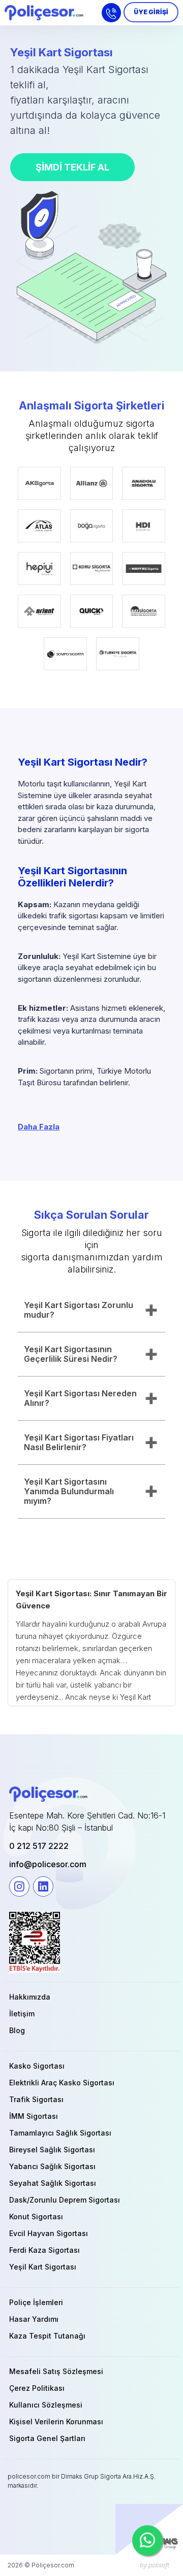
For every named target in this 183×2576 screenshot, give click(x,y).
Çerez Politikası (37, 2388)
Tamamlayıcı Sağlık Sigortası (60, 2133)
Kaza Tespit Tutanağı (47, 2336)
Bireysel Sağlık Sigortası (52, 2150)
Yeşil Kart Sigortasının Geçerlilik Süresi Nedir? (71, 1354)
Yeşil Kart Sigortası (43, 2267)
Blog (17, 2030)
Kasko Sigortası (37, 2066)
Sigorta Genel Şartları (47, 2438)
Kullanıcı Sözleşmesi (46, 2405)
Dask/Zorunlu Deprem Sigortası (65, 2200)
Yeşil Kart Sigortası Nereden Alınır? (80, 1398)
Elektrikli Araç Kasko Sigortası (62, 2083)
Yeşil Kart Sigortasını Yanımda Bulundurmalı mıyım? (69, 1491)
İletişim (22, 2014)
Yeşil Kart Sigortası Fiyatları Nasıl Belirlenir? (79, 1442)
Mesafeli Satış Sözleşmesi (56, 2371)
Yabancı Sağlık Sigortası (52, 2166)
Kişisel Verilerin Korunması (56, 2422)
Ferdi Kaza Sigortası (44, 2250)
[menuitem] (91, 1997)
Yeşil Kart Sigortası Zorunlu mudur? (79, 1310)
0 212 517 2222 (39, 1846)
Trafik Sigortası (36, 2099)
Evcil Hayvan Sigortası (49, 2233)
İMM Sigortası (34, 2116)
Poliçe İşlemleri (36, 2302)
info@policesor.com (48, 1864)
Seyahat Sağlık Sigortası (53, 2183)
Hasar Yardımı (34, 2319)
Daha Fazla (39, 1127)
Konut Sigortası (36, 2217)
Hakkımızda (30, 1997)
